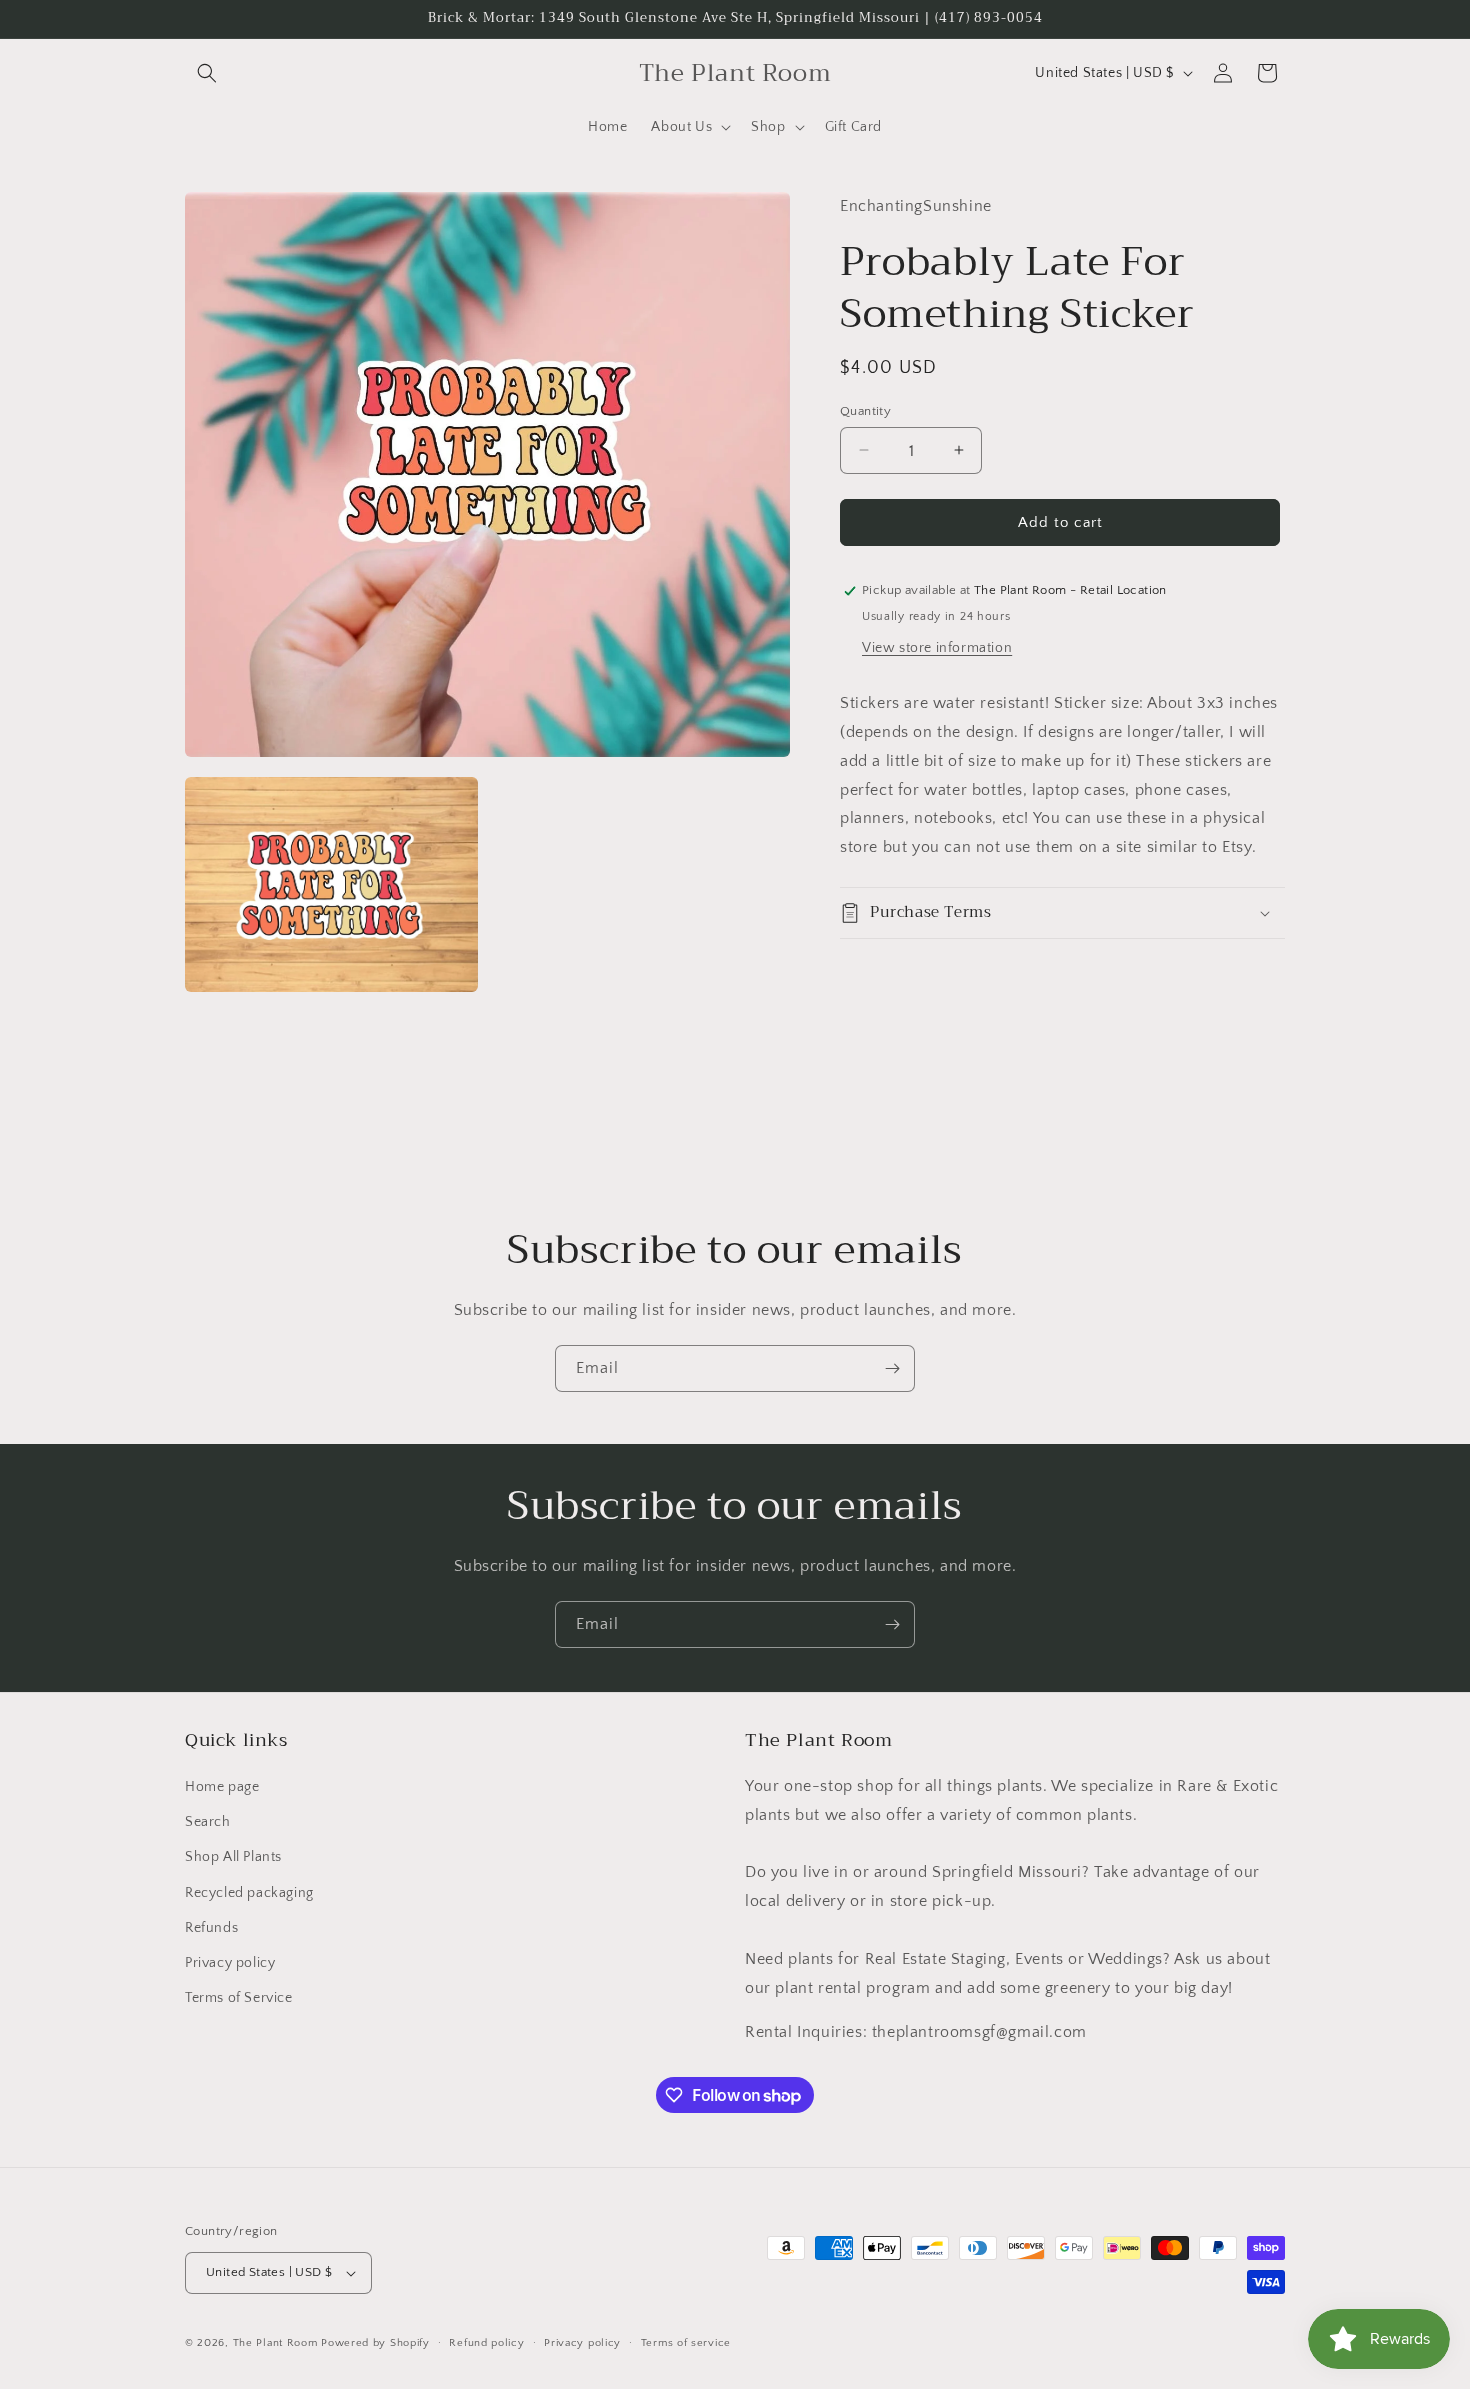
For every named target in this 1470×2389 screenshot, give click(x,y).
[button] (207, 73)
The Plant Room (275, 2343)
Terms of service (686, 2343)
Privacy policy (230, 1963)
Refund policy (486, 2343)
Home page (222, 1787)
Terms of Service (239, 1998)
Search (208, 1822)
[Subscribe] (892, 1368)
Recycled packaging (249, 1893)
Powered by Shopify (375, 2343)
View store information (937, 648)
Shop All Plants (233, 1857)
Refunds (211, 1928)
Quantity (865, 410)
